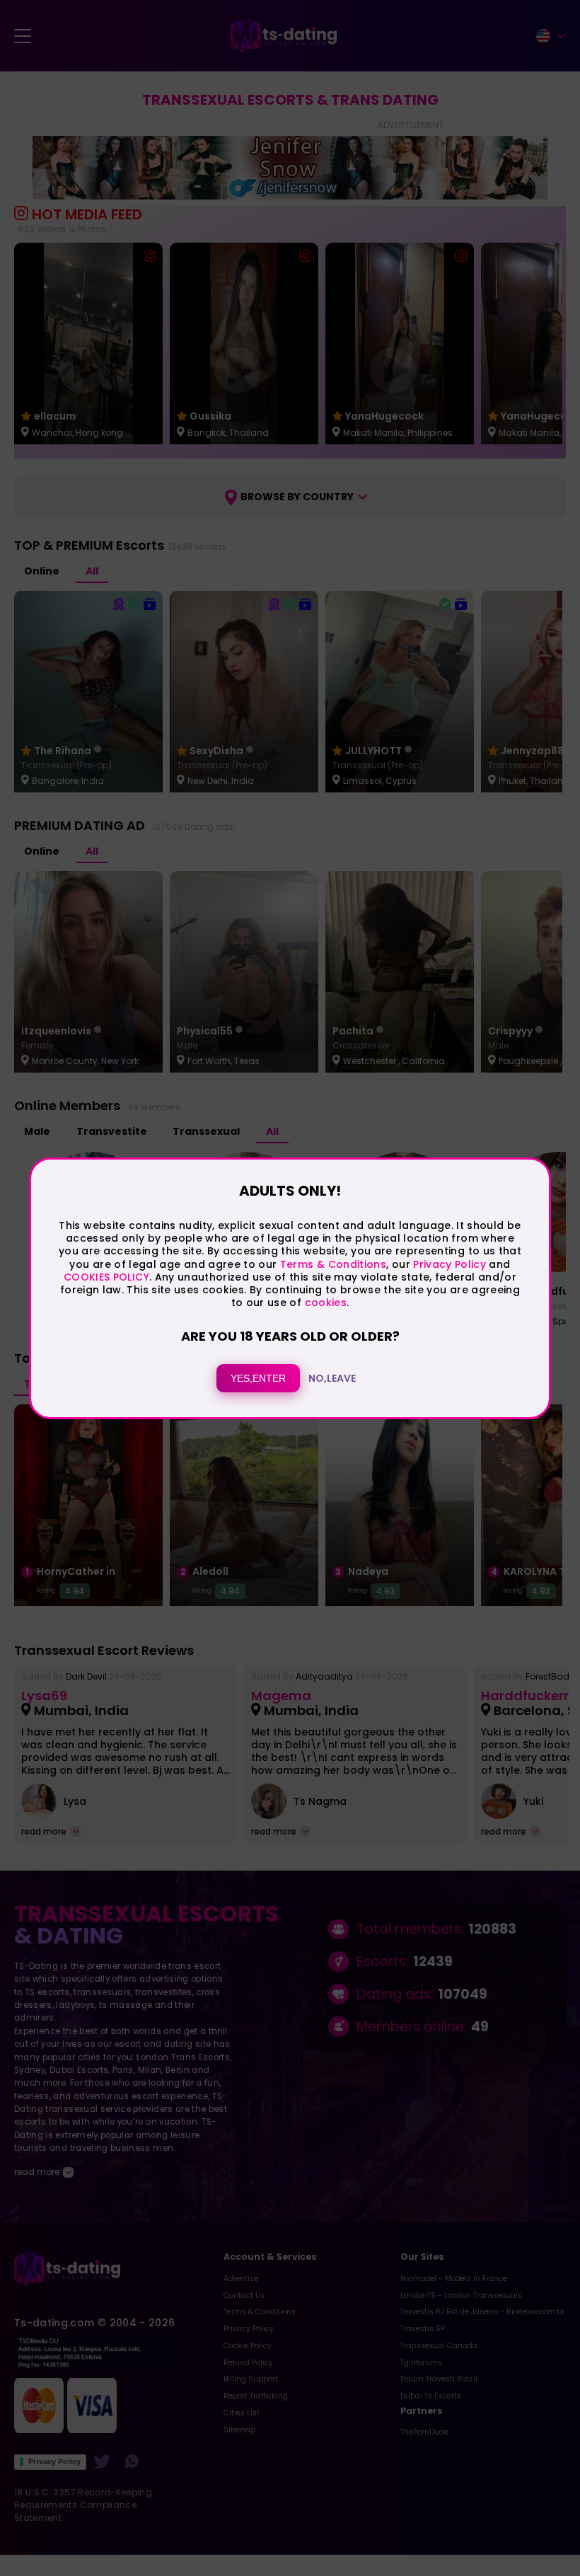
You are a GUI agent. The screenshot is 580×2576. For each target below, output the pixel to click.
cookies (326, 1303)
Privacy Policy (448, 1264)
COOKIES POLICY (106, 1277)
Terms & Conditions (333, 1264)
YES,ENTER (258, 1378)
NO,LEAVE (332, 1378)
